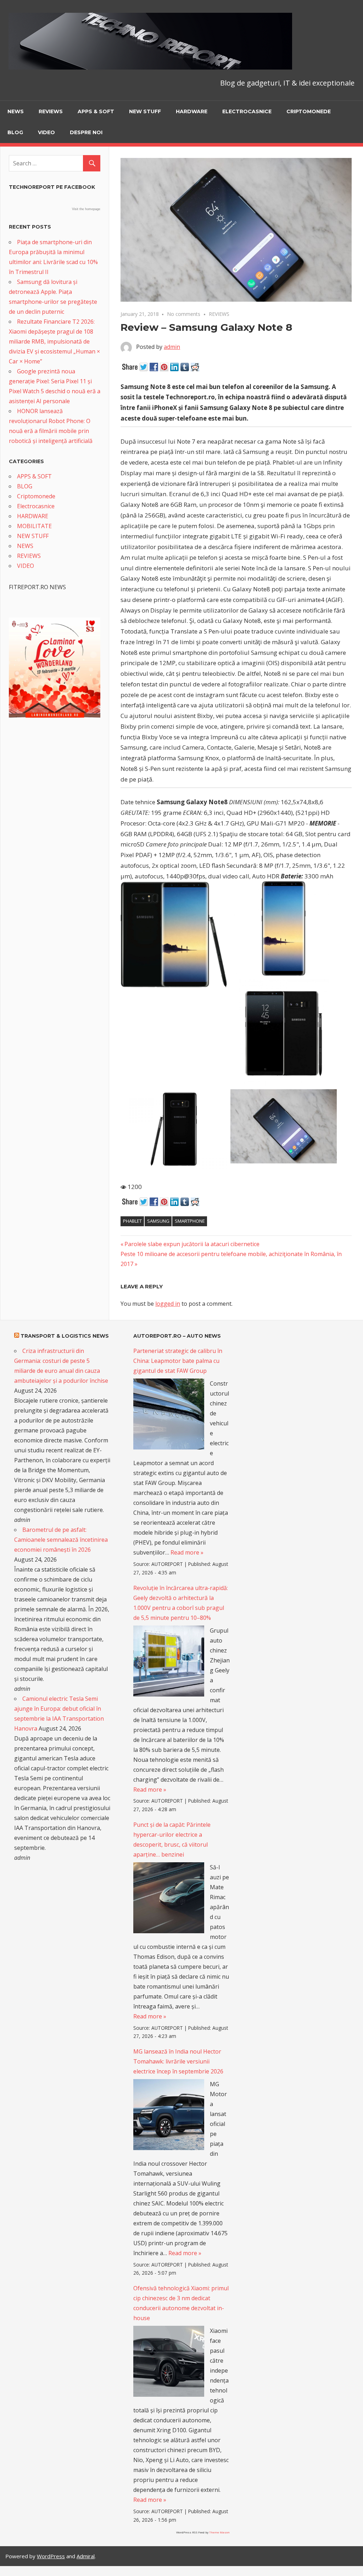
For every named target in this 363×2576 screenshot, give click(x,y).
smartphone (190, 1221)
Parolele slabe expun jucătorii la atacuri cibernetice (192, 1244)
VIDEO (46, 132)
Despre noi (86, 132)
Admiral (86, 2556)
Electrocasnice (247, 111)
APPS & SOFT (96, 111)
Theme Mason (219, 2532)
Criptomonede (309, 111)
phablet (132, 1221)
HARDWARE (192, 111)
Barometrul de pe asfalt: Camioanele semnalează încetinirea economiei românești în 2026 (61, 1540)
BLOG (15, 132)
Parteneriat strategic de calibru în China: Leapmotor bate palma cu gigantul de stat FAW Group (178, 1361)
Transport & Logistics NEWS (65, 1336)
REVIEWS (51, 111)
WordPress (51, 2556)
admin (172, 347)
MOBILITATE (34, 526)
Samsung (158, 1221)
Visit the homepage (86, 209)
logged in (168, 1304)
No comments (184, 314)
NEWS (16, 111)
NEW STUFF (145, 111)
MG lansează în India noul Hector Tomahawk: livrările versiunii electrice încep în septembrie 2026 (178, 2061)
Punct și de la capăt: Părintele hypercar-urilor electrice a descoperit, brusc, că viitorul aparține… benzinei (172, 1840)
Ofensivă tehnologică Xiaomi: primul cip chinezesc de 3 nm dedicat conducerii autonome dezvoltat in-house (181, 2303)
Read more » (187, 1552)
